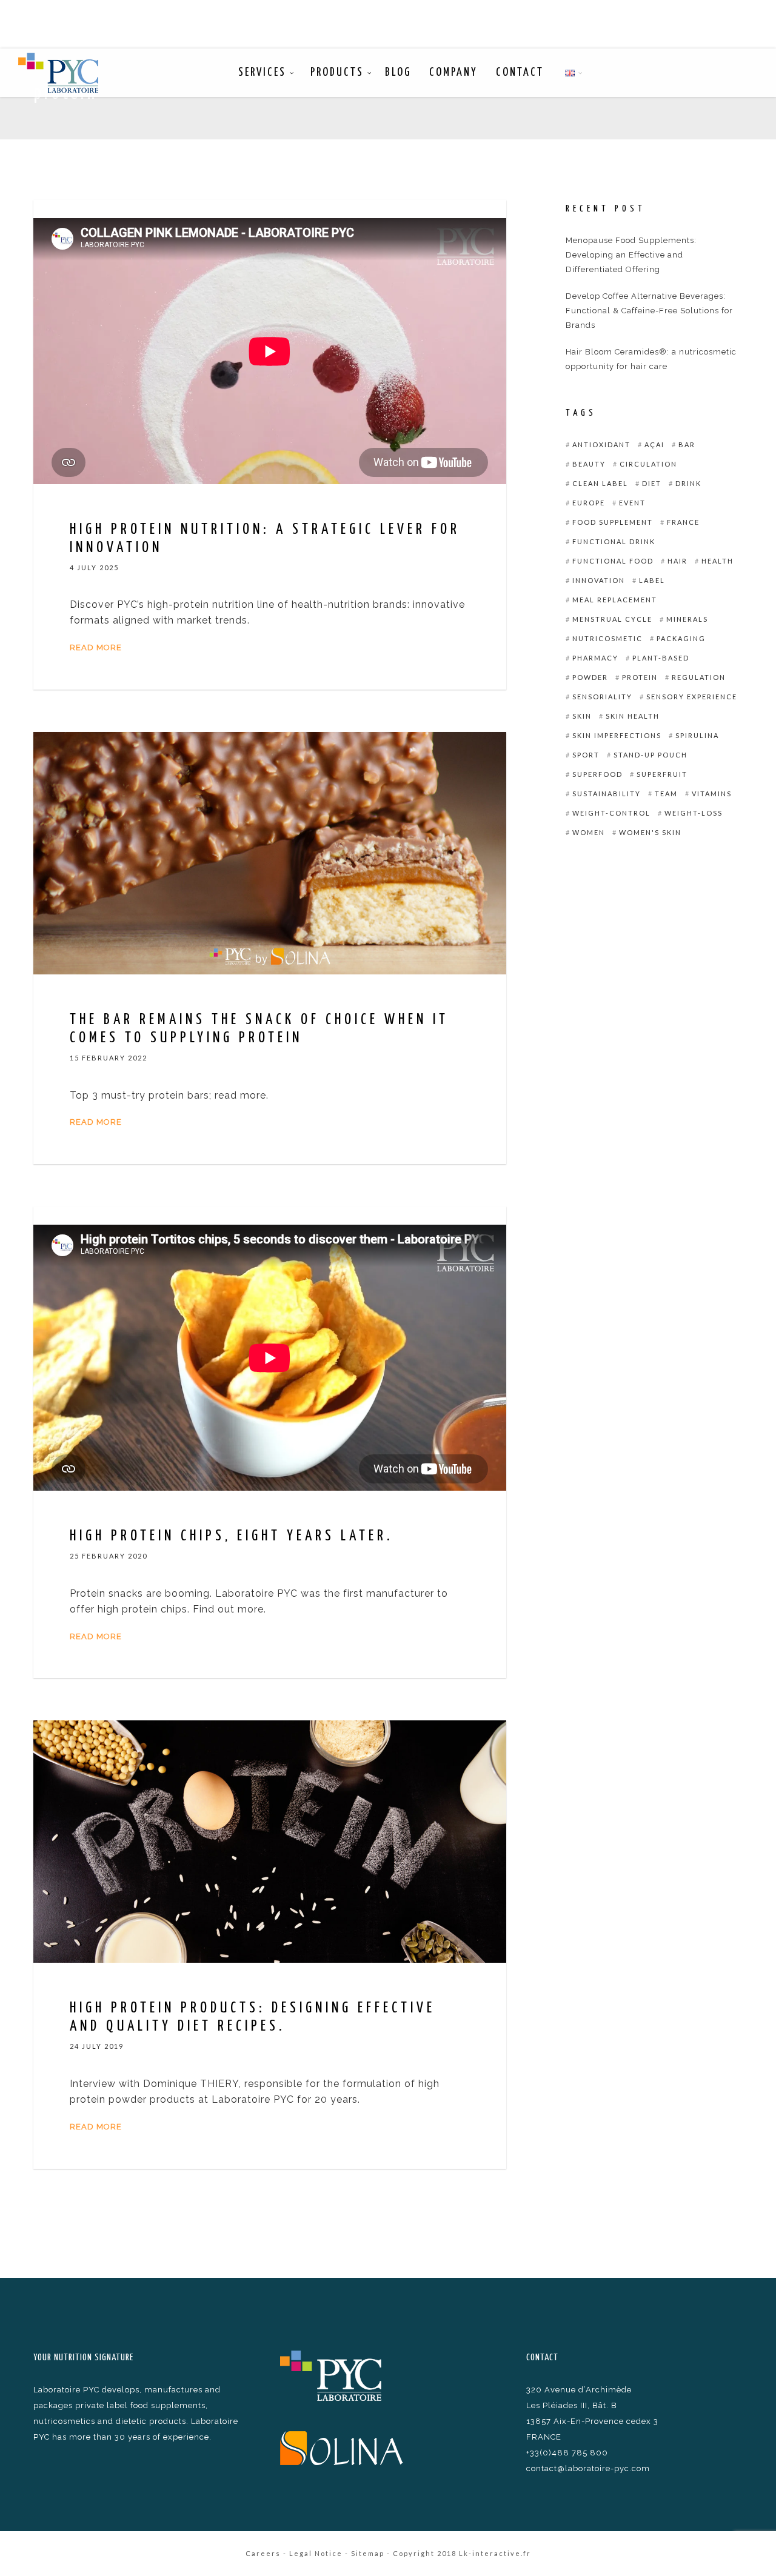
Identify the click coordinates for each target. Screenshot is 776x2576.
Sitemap (368, 2553)
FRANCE (683, 522)
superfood (597, 774)
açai (654, 444)
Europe (589, 503)
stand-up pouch (651, 755)
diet (652, 483)
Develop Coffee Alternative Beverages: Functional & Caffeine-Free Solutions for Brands (649, 311)
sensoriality (602, 697)
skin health (633, 716)
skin (582, 716)
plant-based (661, 658)
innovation (599, 580)
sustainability (607, 794)
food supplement (613, 522)
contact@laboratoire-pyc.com (588, 2468)
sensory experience (692, 697)
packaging (681, 638)
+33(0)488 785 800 (567, 2453)
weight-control (611, 813)
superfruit (662, 774)
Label (652, 580)
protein (640, 677)
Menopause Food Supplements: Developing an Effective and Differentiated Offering (631, 255)
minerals (687, 619)
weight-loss (694, 813)
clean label (600, 483)
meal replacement (615, 600)
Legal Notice (316, 2553)
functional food (613, 561)
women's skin (650, 832)
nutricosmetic (607, 638)
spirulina (697, 735)
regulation (699, 677)
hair (677, 561)
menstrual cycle (612, 619)
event (632, 503)
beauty (589, 464)
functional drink (614, 541)
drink (688, 483)
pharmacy (595, 658)
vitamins (712, 794)
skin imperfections (617, 735)
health (717, 561)
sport (586, 755)
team (666, 794)
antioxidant (601, 444)
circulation (648, 464)
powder (590, 677)
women (589, 832)
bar (687, 444)
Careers (263, 2553)
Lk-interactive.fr (495, 2553)
